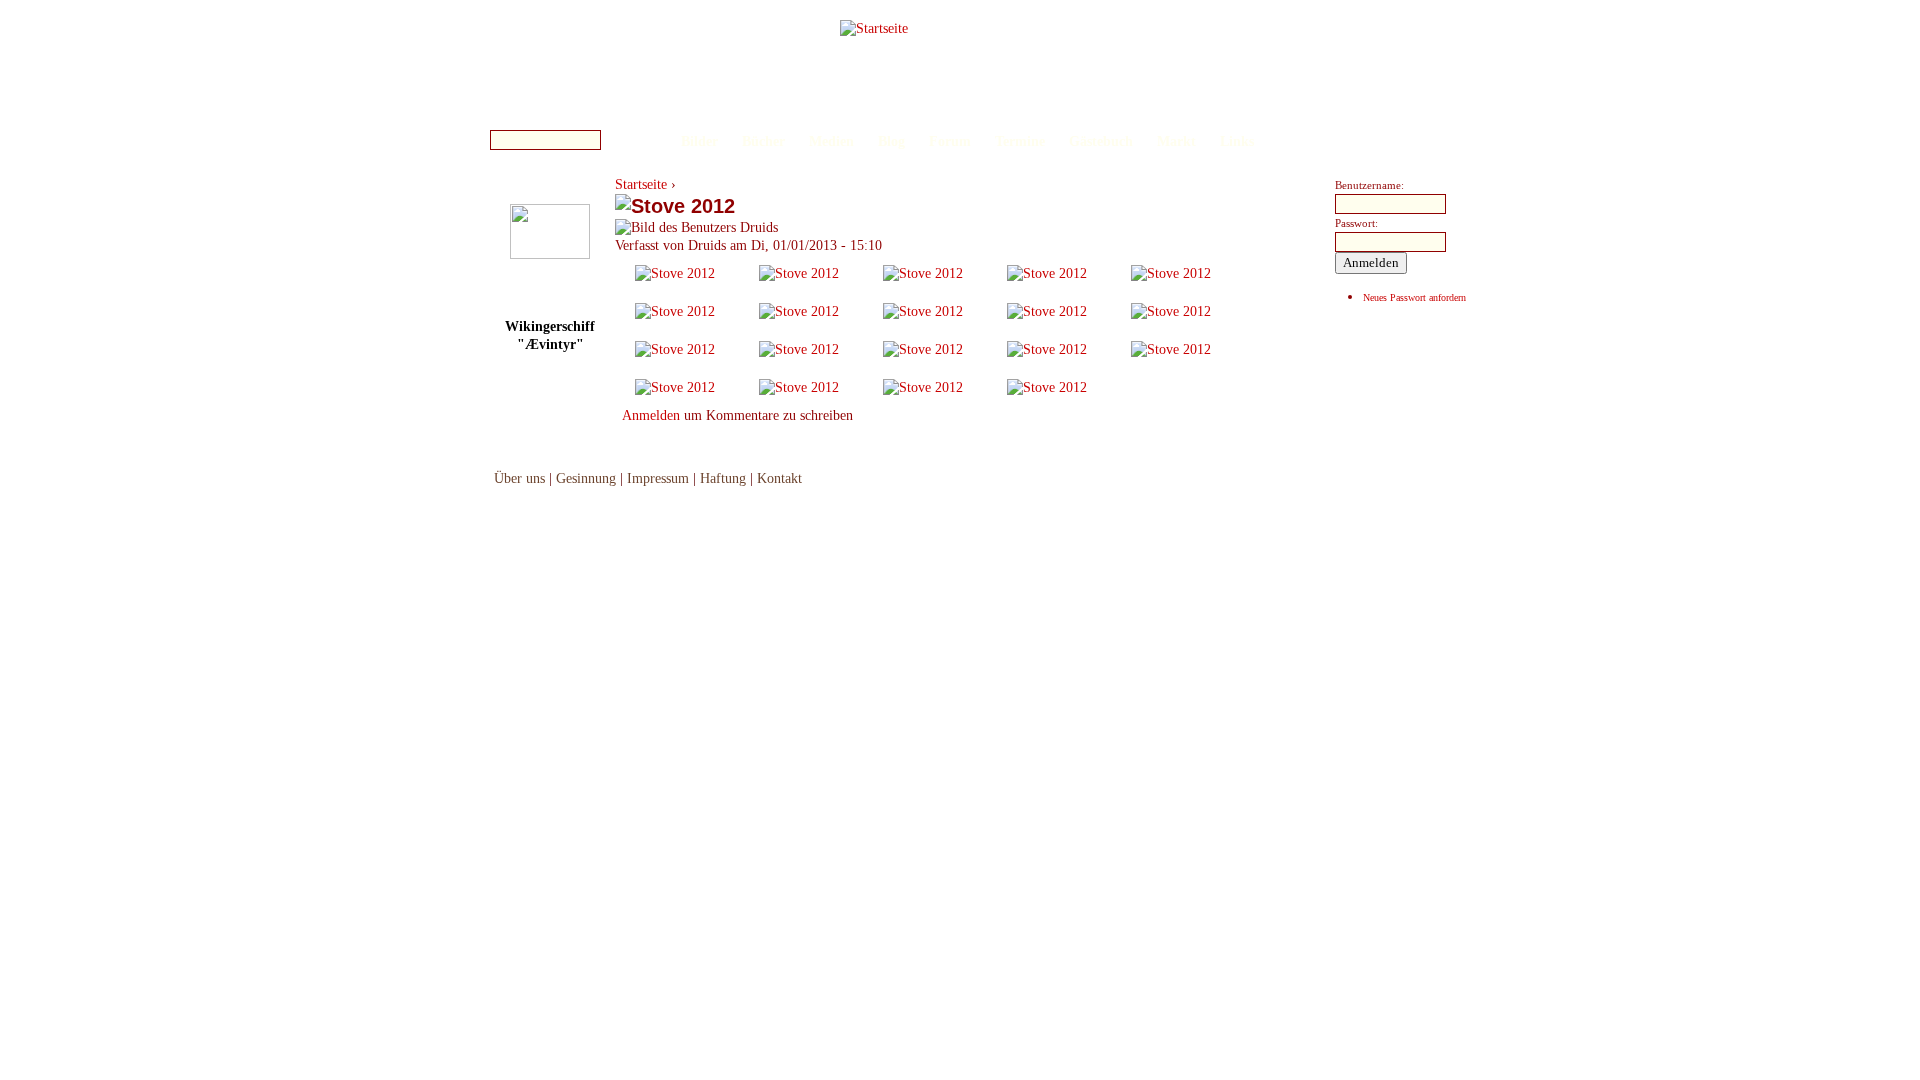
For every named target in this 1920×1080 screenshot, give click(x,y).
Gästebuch (1101, 141)
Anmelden (651, 415)
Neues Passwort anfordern (1414, 297)
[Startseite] (874, 28)
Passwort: (1356, 223)
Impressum (658, 478)
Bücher (763, 141)
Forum (950, 141)
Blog (891, 141)
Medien (831, 141)
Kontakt (779, 478)
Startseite (641, 184)
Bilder (699, 141)
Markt (1176, 141)
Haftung (723, 478)
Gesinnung (586, 478)
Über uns (519, 478)
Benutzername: (1369, 185)
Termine (1020, 141)
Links (1237, 141)
